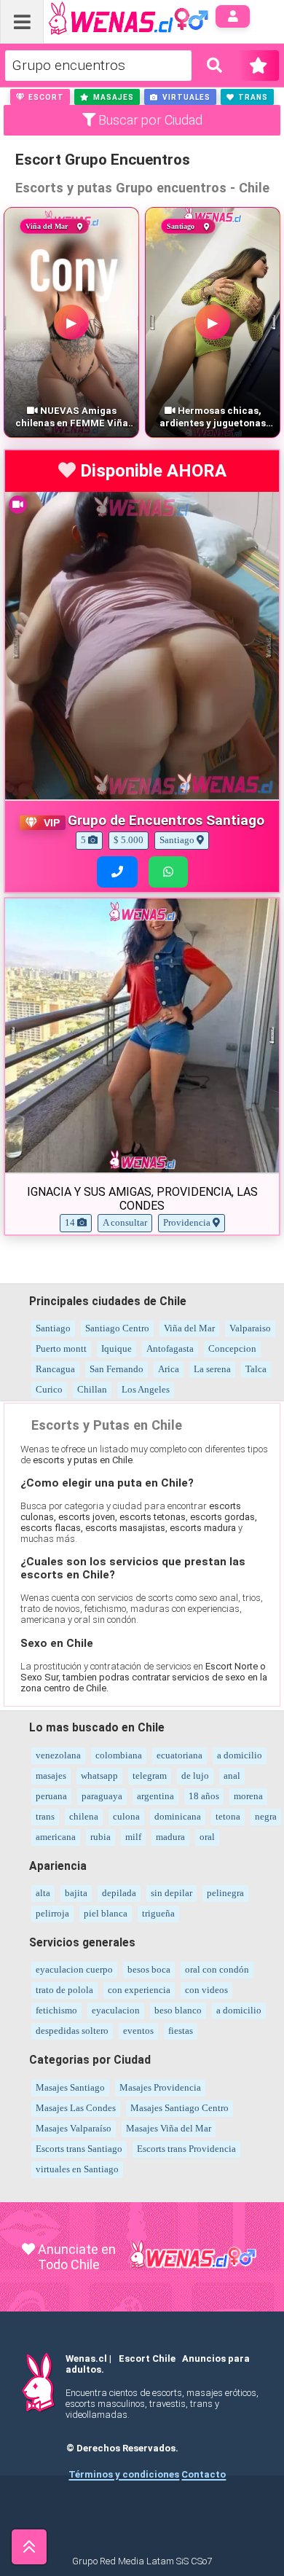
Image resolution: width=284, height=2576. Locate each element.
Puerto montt (61, 1348)
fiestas (181, 2031)
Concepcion (232, 1348)
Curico (49, 1389)
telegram (150, 1776)
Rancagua (55, 1369)
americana (56, 1837)
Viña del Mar (189, 1328)
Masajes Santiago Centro (180, 2108)
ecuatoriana (180, 1755)
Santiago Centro (117, 1328)
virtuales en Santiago (77, 2169)
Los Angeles (146, 1389)
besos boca (149, 1969)
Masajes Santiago (70, 2087)
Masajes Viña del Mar (169, 2128)
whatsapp (99, 1776)
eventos (138, 2031)
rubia (100, 1837)
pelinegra (225, 1893)
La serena (212, 1369)
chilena (84, 1816)
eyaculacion (116, 2010)
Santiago (53, 1328)
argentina (155, 1796)
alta (43, 1893)
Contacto (204, 2474)
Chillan (92, 1389)
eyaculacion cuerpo (74, 1969)
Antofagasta (170, 1348)
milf (133, 1837)
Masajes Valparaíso (74, 2128)
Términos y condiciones (124, 2474)
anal (232, 1776)
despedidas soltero (72, 2031)
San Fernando (117, 1369)
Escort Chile (147, 2358)
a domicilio (240, 1755)
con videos (206, 1990)
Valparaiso (250, 1328)
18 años (204, 1796)
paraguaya (102, 1796)
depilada (119, 1893)
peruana (51, 1796)
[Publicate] (259, 66)
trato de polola (64, 1990)
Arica (169, 1369)
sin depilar (171, 1893)
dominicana (178, 1816)
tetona (228, 1816)
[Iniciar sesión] (233, 16)
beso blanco (178, 2010)
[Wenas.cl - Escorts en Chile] (106, 17)
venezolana (58, 1755)
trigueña (158, 1913)
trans (45, 1816)
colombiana (119, 1755)
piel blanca (106, 1913)
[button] (40, 97)
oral (207, 1837)
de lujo (195, 1776)
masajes (51, 1776)
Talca (256, 1369)
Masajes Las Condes (76, 2108)
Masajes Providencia (160, 2087)
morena (248, 1796)
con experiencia (139, 1990)
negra (266, 1816)
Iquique (117, 1348)
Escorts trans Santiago (79, 2149)
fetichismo (56, 2010)
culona (126, 1816)
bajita (76, 1893)
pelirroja (52, 1913)
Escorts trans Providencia (186, 2149)
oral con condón (217, 1969)
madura (170, 1837)
